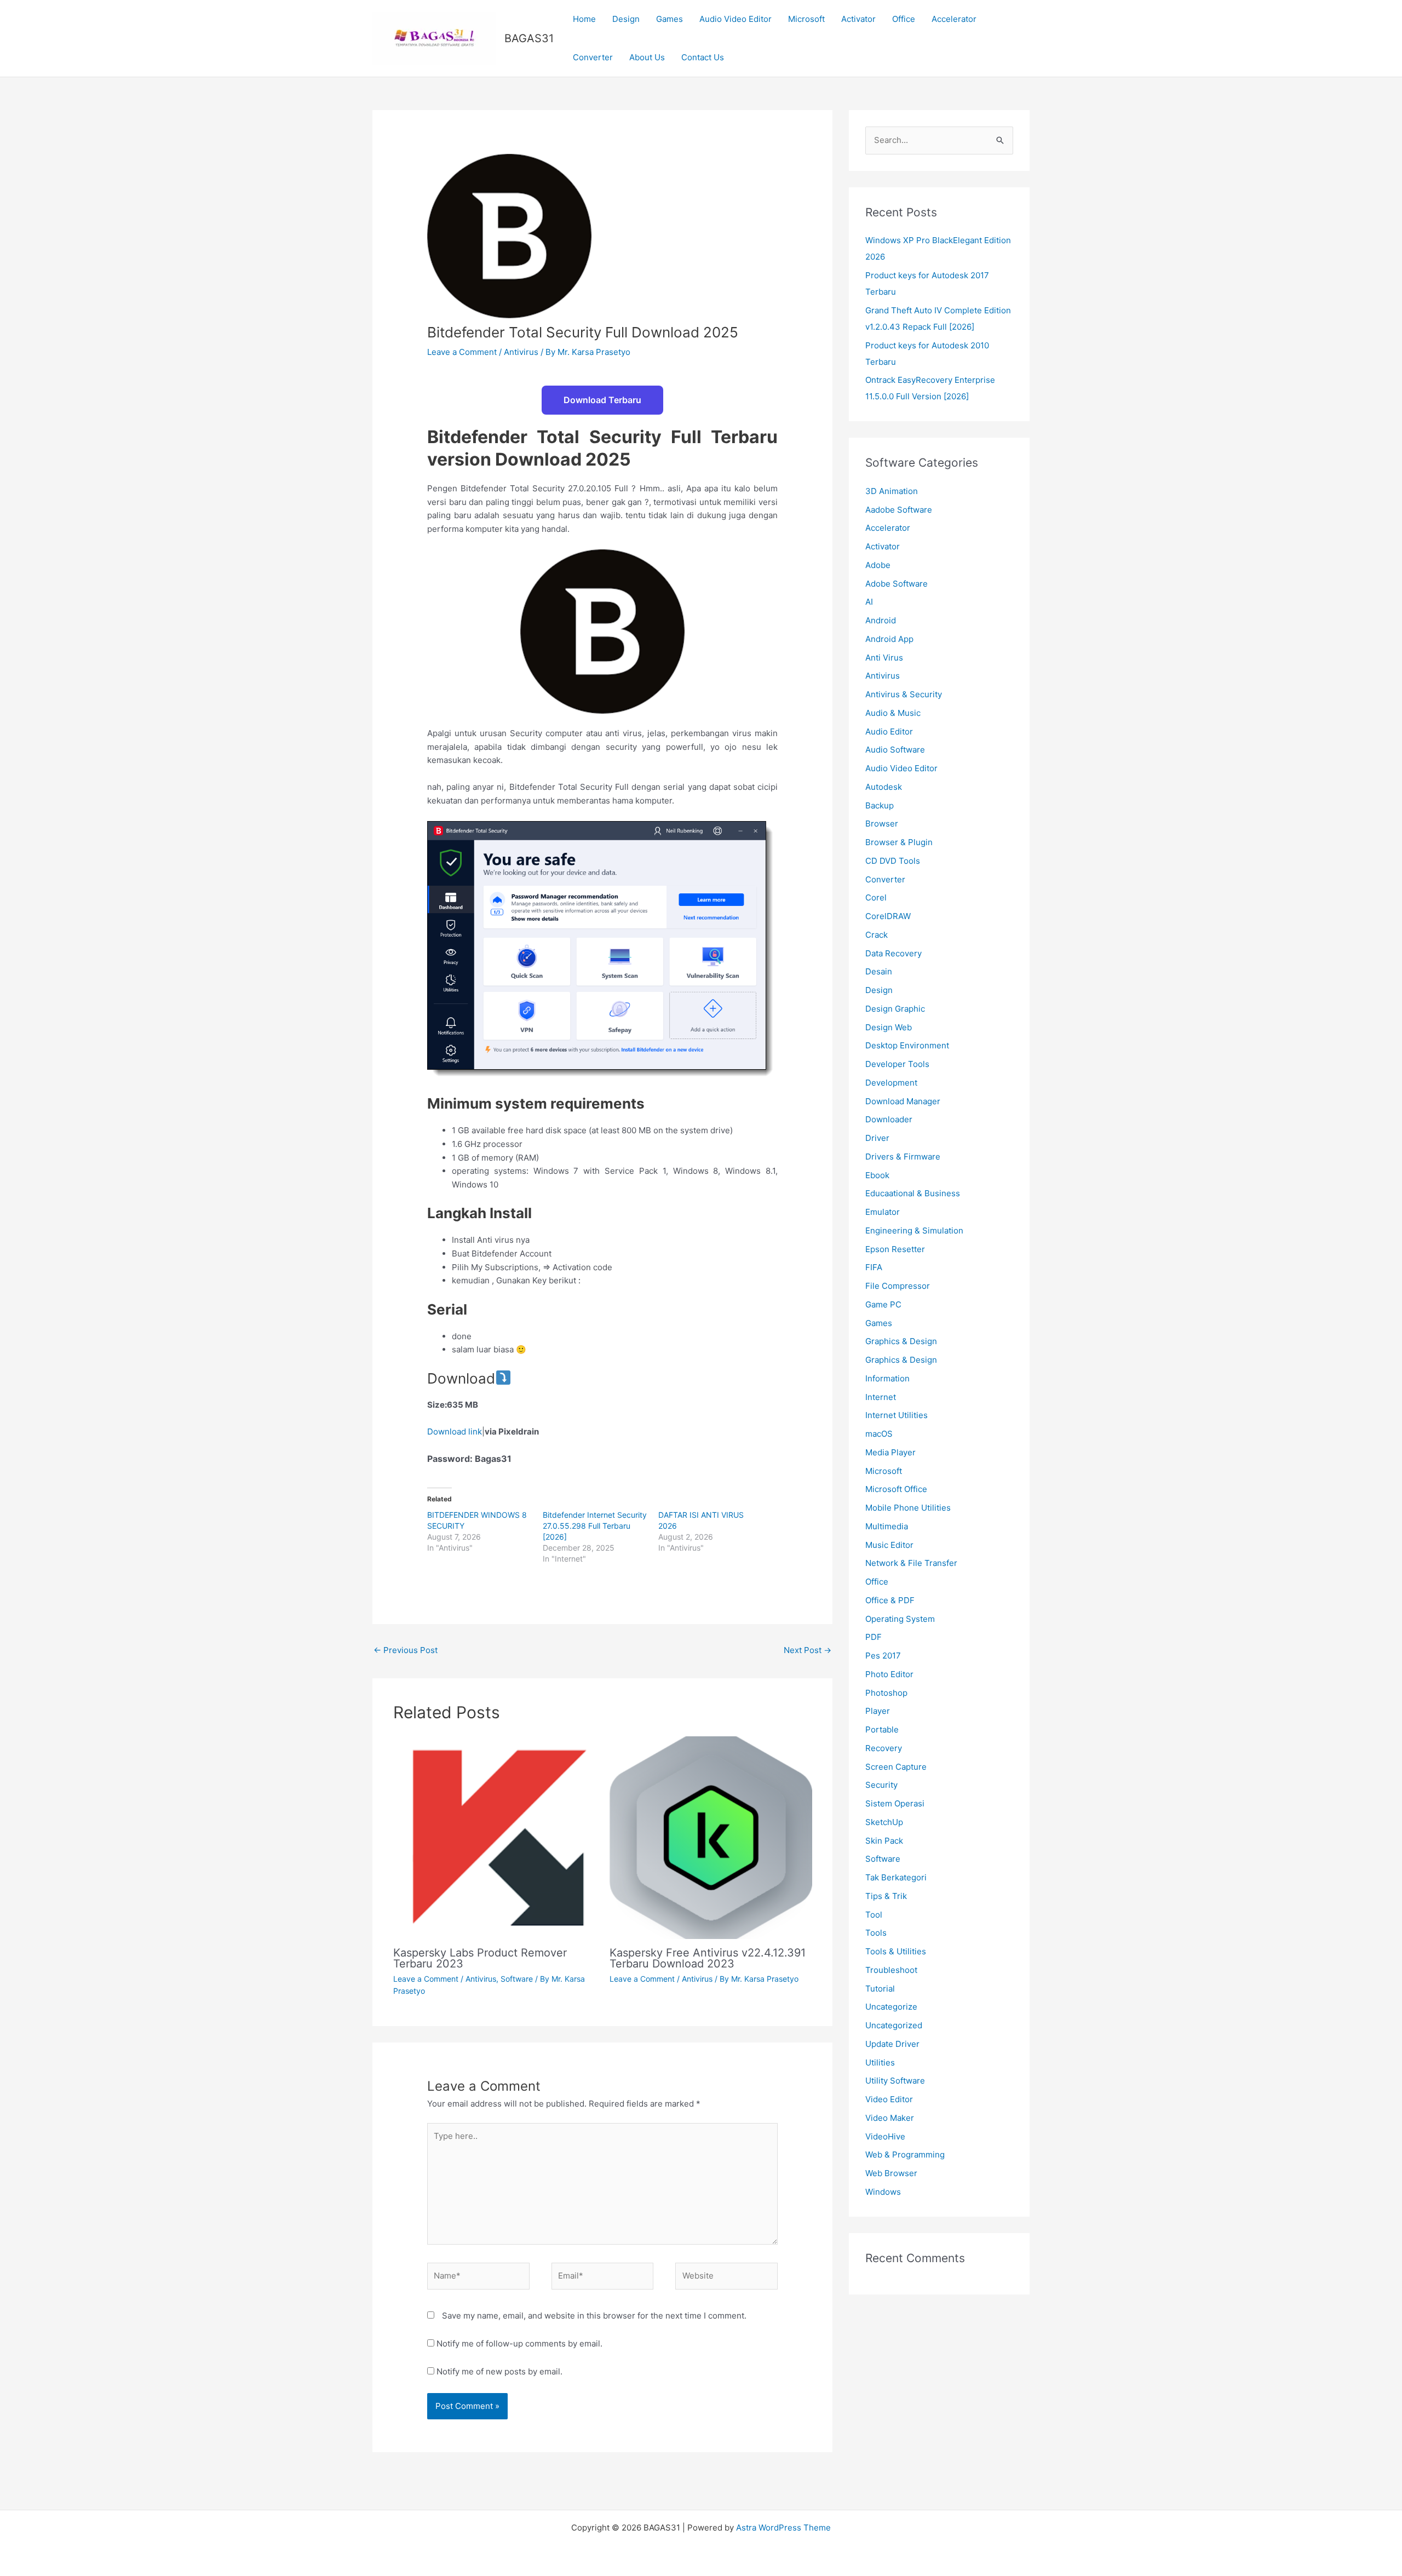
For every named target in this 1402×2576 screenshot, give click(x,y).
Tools (876, 1933)
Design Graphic (895, 1009)
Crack (877, 935)
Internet (881, 1397)
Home (584, 19)
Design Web (889, 1027)
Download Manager (903, 1101)
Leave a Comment (462, 352)
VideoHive (885, 2136)
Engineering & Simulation (914, 1230)
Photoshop (886, 1693)
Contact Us (703, 57)
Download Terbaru (602, 400)
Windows (883, 2192)
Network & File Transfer (911, 1563)
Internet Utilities (897, 1415)
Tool (874, 1915)
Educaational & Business (913, 1193)
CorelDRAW (888, 916)
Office (904, 19)
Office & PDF (890, 1600)
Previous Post (406, 1650)
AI (869, 602)
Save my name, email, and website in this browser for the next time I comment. (594, 2316)
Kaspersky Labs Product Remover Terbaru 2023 (480, 1958)
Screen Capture (896, 1767)
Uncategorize (891, 2007)
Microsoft (806, 19)
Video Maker (890, 2118)
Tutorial (880, 1989)
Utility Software (895, 2081)
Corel (876, 897)
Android (881, 620)
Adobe (878, 565)
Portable (882, 1729)
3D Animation (892, 491)
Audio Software (895, 750)
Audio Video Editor (736, 19)
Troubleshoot (891, 1970)
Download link (455, 1432)
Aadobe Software (899, 510)
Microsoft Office (896, 1489)
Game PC (883, 1304)
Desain (879, 971)
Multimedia (887, 1526)
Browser (882, 824)
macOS (879, 1434)
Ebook (877, 1175)
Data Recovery (894, 953)
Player (878, 1711)
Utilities (880, 2062)
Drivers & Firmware (903, 1157)
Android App (889, 639)
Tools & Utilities (896, 1951)
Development (891, 1083)
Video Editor (889, 2099)
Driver (877, 1138)
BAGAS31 (529, 38)
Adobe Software (897, 584)
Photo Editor (889, 1674)
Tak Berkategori (896, 1877)
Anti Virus (884, 658)
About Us (647, 57)
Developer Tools (897, 1064)
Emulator (883, 1212)
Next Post (808, 1650)
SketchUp (884, 1822)
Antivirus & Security (904, 694)
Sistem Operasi (895, 1803)
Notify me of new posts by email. (499, 2371)
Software (517, 1979)
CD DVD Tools (893, 861)
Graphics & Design (901, 1341)
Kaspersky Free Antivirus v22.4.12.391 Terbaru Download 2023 (708, 1958)
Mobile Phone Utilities (908, 1508)
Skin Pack (884, 1841)
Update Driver (892, 2044)
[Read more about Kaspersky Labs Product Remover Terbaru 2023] (495, 1837)
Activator (858, 19)
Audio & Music (893, 713)
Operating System (900, 1619)
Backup (880, 805)
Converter (593, 57)
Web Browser (891, 2173)
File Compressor (898, 1286)
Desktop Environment (907, 1045)
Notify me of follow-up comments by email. (519, 2343)
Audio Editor (889, 732)
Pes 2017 (883, 1656)
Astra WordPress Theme (783, 2528)
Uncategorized (894, 2025)
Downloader (889, 1119)
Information (887, 1378)
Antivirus (521, 352)
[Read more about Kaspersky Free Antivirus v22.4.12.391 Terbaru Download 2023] (711, 1837)
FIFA (874, 1267)
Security (881, 1785)
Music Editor (889, 1545)
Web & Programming (905, 2155)
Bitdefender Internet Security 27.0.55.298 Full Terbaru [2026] (595, 1526)
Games (670, 19)
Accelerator (954, 19)
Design (626, 19)
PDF (874, 1637)
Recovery (884, 1748)
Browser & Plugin (899, 842)
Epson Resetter (895, 1249)
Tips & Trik (886, 1896)
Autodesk (884, 787)
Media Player (890, 1452)
